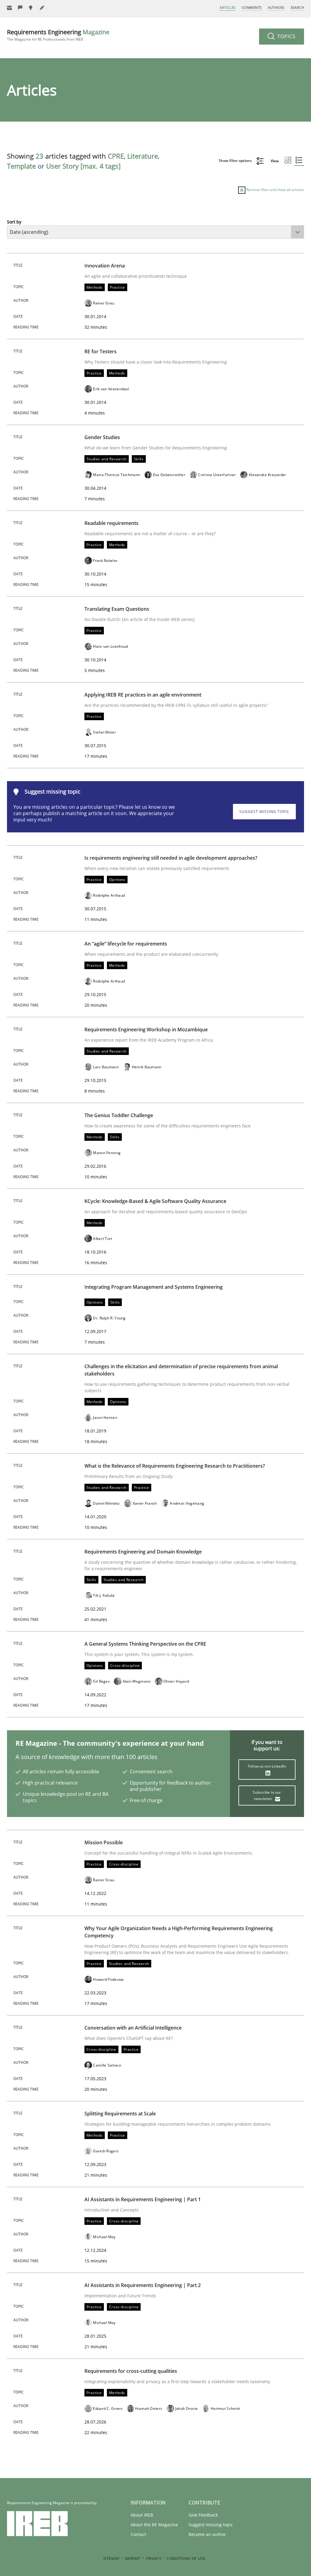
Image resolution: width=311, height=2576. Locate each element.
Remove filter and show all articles (275, 190)
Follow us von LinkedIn (267, 1766)
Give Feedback (203, 2515)
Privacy (154, 2559)
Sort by (14, 222)
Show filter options (236, 161)
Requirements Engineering (58, 35)
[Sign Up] (9, 8)
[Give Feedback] (20, 8)
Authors (276, 7)
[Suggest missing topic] (31, 8)
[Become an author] (42, 8)
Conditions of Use (186, 2559)
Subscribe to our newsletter (267, 1795)
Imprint (133, 2559)
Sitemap (111, 2559)
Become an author (207, 2534)
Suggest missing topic (264, 812)
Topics (286, 36)
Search (297, 7)
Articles (227, 7)
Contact (138, 2534)
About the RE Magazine (154, 2525)
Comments (252, 7)
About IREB (142, 2515)
